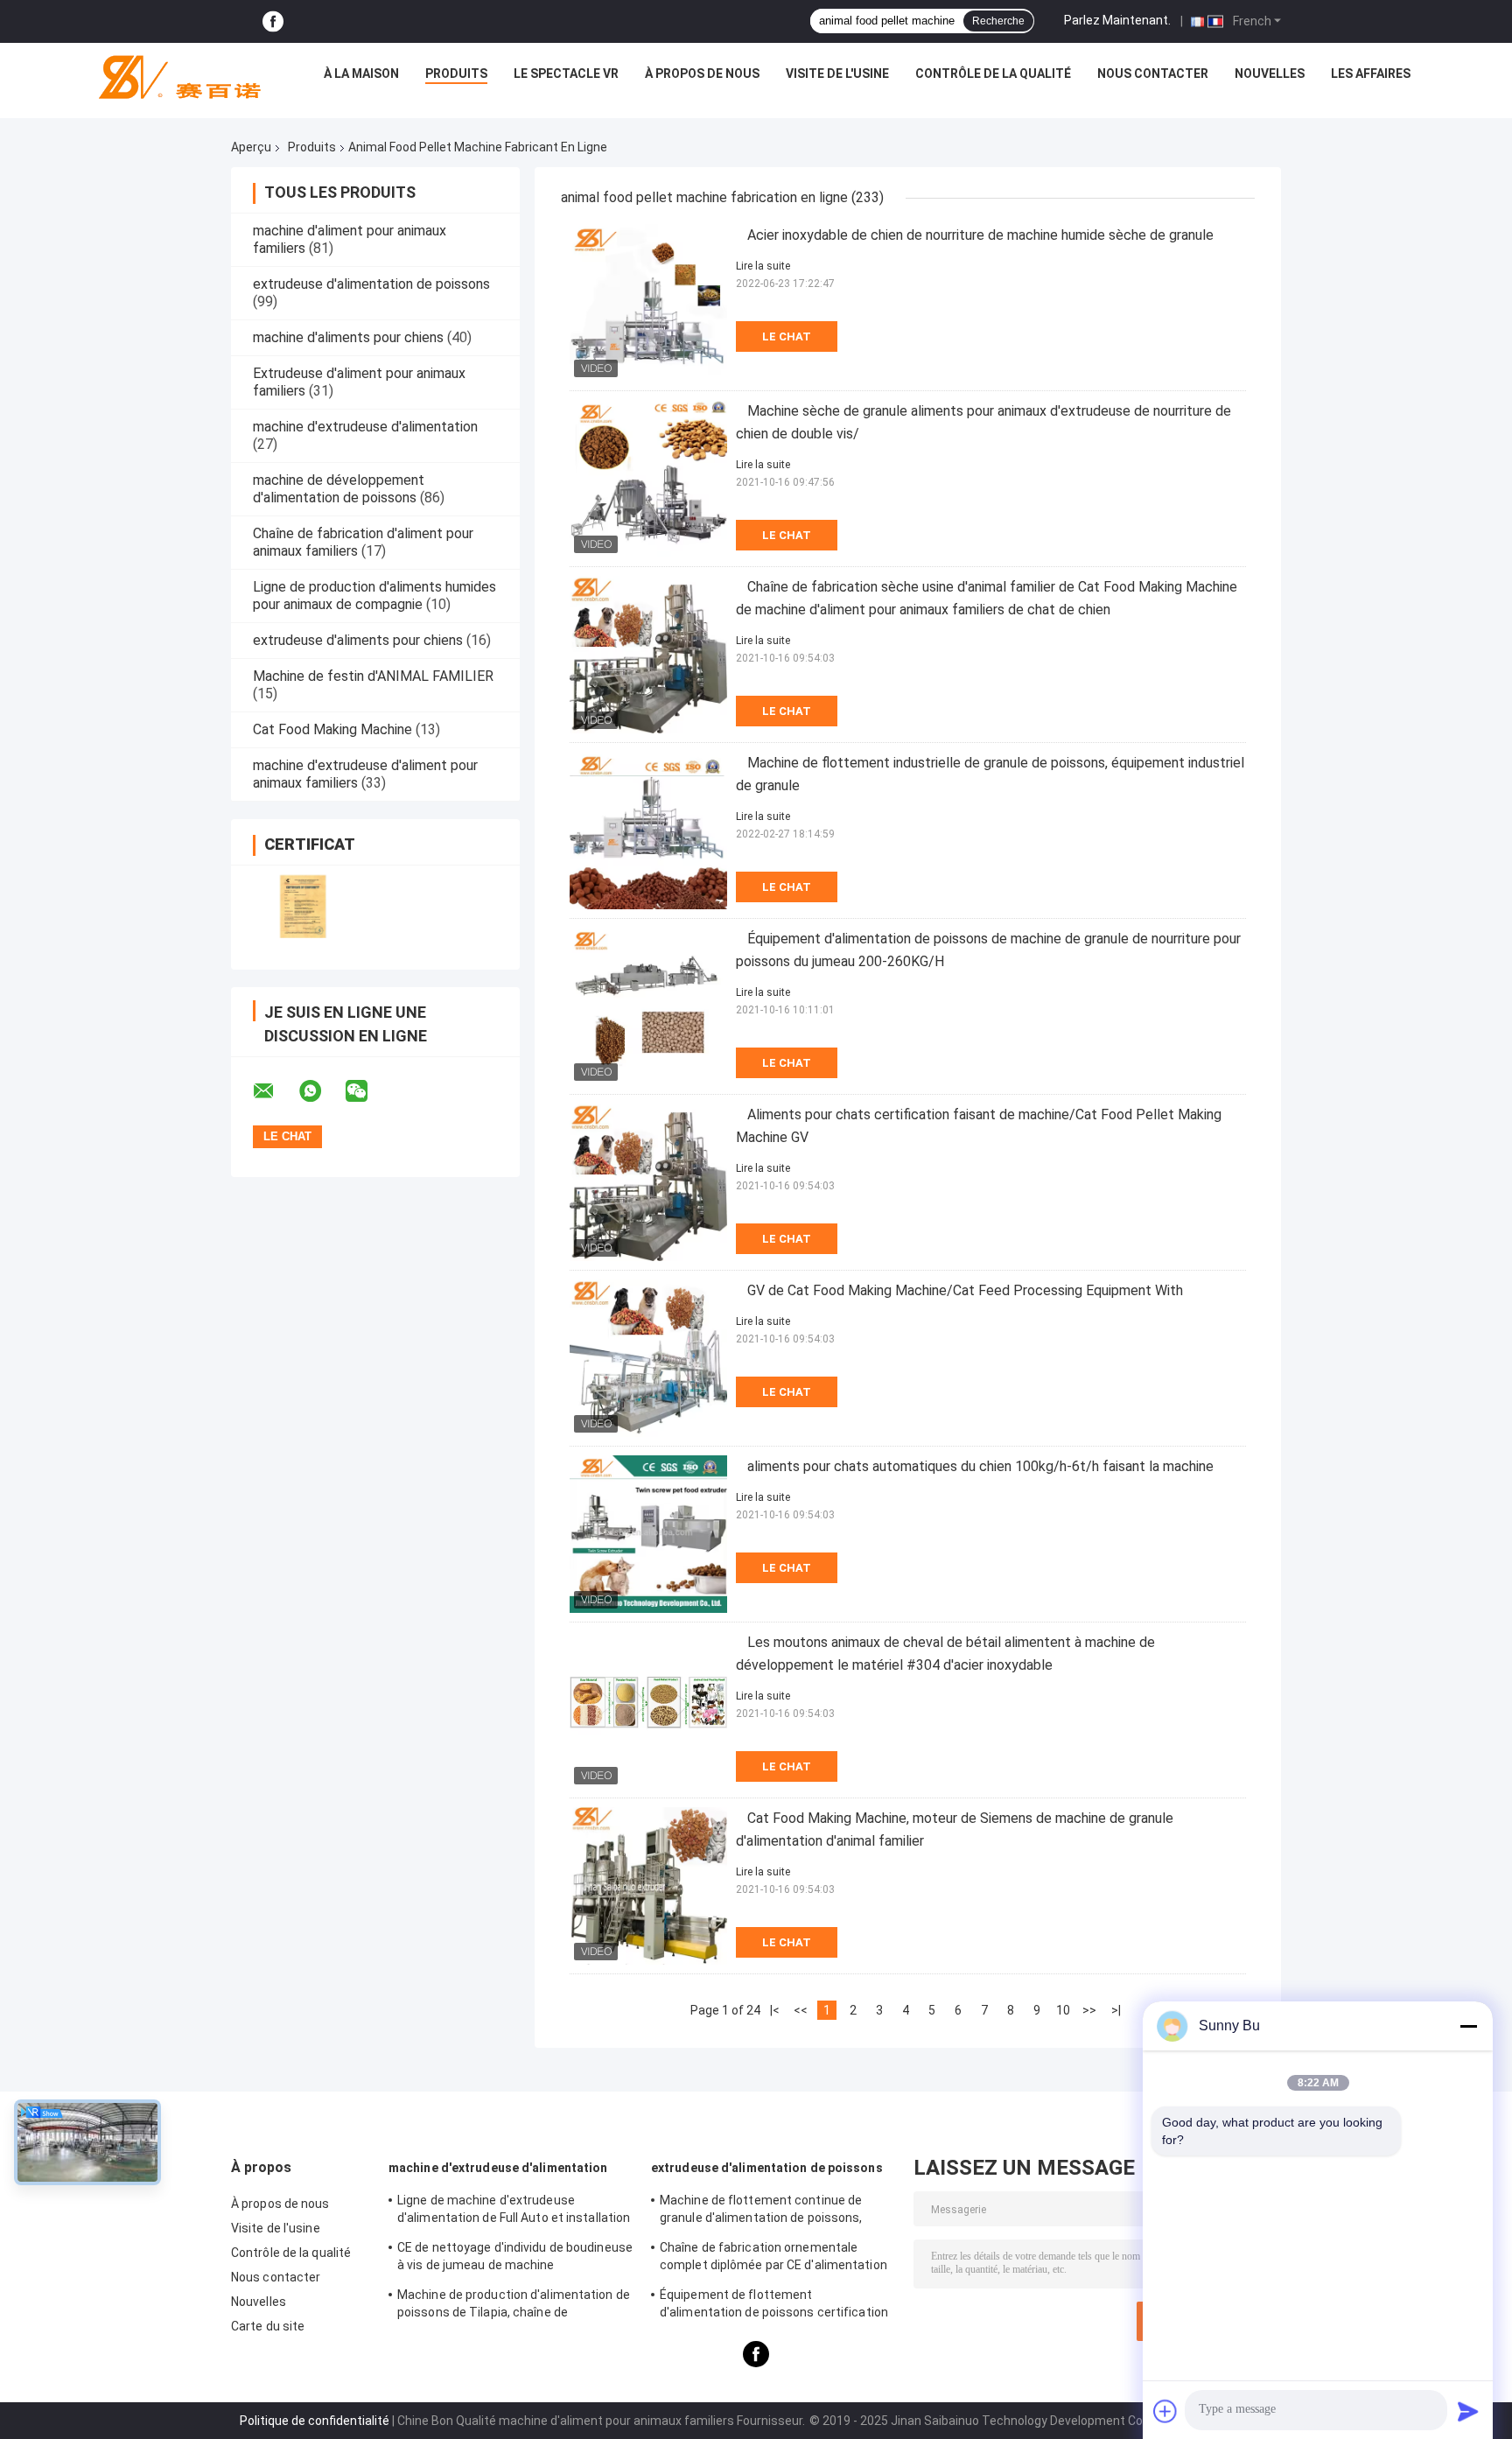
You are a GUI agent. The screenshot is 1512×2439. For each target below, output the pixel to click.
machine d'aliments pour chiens (348, 337)
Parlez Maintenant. (1117, 20)
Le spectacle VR (566, 74)
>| (1116, 2010)
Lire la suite (763, 266)
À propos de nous (702, 74)
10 (1063, 2010)
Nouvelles (1270, 74)
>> (1089, 2010)
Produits (456, 74)
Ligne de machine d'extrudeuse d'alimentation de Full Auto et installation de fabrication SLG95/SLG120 (514, 2211)
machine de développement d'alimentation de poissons (339, 489)
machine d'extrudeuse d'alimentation (365, 427)
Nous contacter (1153, 74)
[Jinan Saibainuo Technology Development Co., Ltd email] (275, 1091)
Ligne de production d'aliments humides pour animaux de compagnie (374, 596)
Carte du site (268, 2326)
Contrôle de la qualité (993, 74)
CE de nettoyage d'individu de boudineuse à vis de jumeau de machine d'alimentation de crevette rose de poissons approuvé (515, 2259)
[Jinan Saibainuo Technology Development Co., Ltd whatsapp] (321, 1091)
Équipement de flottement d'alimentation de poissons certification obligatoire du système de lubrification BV (774, 2306)
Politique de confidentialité (315, 2421)
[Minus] (1468, 2026)
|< (775, 2010)
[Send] (1468, 2411)
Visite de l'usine (837, 74)
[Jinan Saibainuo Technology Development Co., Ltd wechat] (367, 1091)
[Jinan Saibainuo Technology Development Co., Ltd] (172, 78)
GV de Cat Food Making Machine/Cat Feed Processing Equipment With (965, 1290)
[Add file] (1165, 2411)
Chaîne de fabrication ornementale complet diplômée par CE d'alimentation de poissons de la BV (773, 2259)
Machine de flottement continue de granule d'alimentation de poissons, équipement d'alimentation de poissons (773, 2211)
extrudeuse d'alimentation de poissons (371, 284)
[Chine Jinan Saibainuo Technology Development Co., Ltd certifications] (303, 906)
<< (801, 2010)
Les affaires (1371, 74)
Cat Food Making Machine (332, 729)
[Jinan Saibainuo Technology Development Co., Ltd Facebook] (273, 21)
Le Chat (787, 336)
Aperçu (251, 147)
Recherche (998, 21)
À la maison (361, 74)
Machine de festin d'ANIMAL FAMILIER (373, 676)
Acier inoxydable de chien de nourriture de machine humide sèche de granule (980, 235)
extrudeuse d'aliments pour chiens (358, 640)
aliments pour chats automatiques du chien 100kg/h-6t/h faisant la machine (980, 1466)
